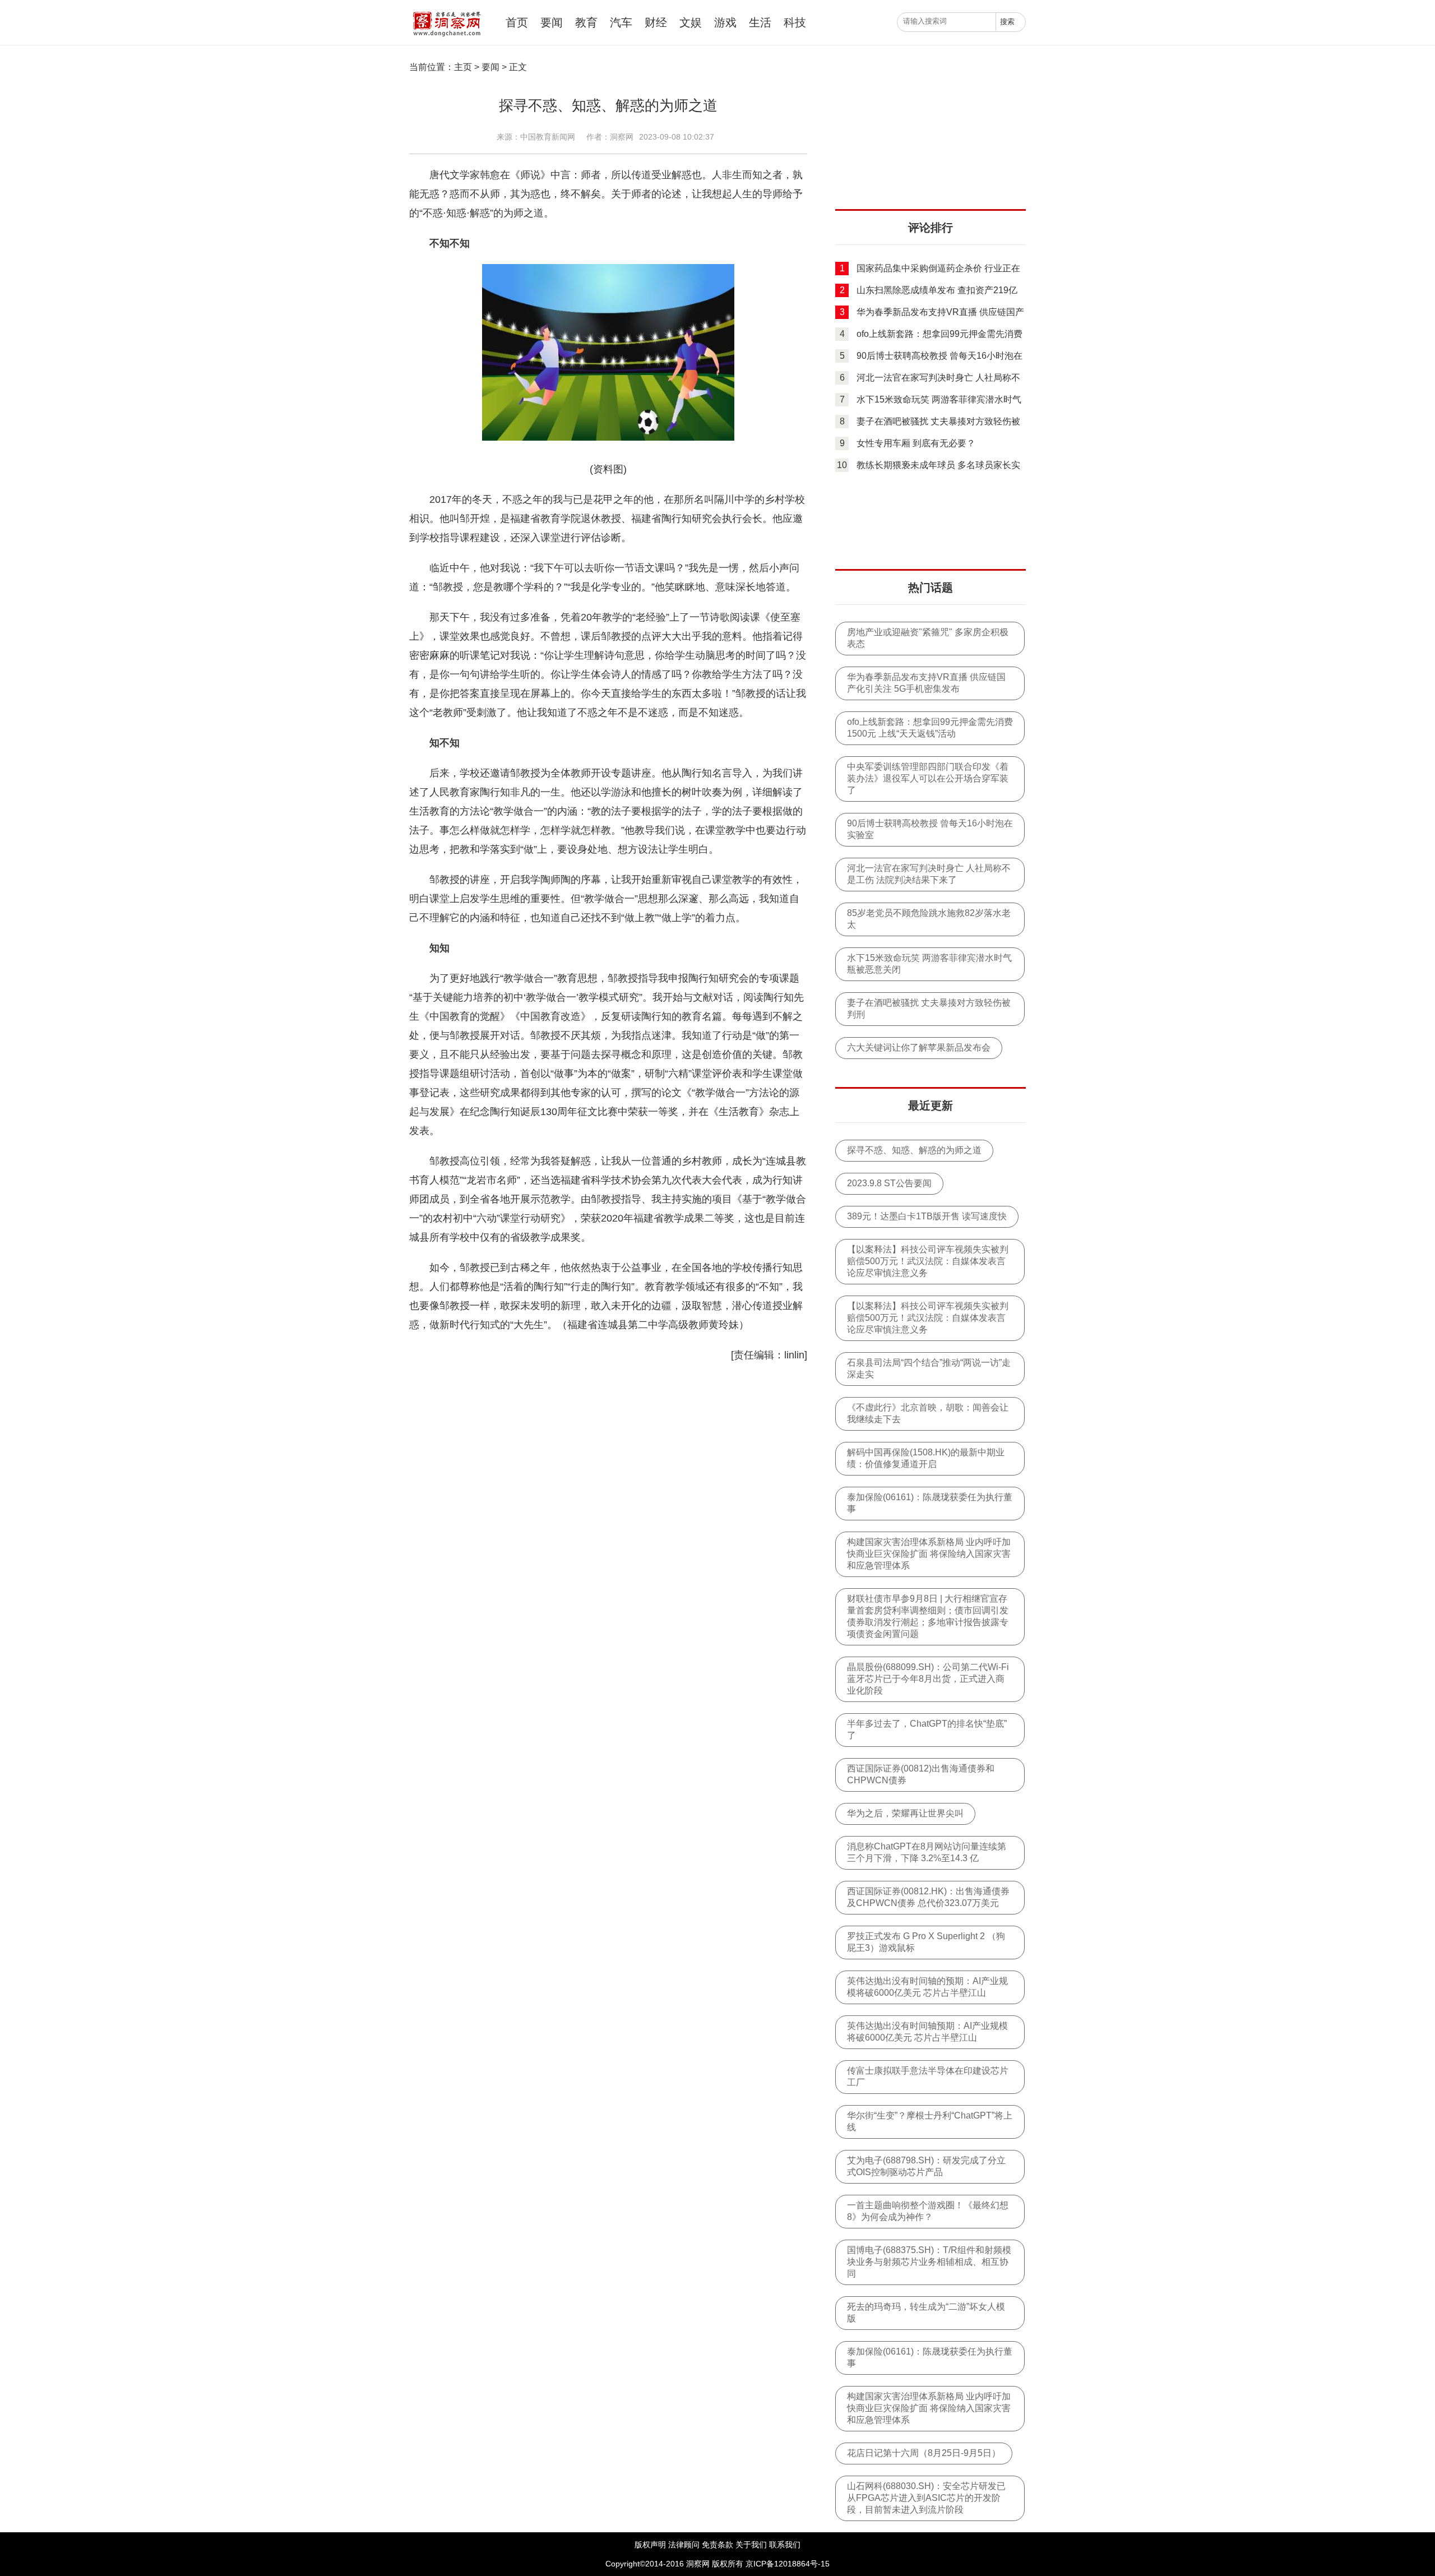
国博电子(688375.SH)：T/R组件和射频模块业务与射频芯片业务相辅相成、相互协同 (929, 2262)
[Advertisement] (931, 137)
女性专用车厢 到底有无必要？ (916, 443)
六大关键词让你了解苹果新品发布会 (919, 1047)
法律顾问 (684, 2545)
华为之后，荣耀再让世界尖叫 (905, 1813)
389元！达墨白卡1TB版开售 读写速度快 (927, 1216)
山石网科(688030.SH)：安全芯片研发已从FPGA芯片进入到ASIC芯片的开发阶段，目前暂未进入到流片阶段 (926, 2498)
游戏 (725, 22)
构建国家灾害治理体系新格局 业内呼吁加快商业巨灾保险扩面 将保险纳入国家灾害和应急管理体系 (929, 1554)
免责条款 (717, 2545)
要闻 (552, 22)
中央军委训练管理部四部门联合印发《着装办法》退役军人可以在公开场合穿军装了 (928, 778)
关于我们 (751, 2545)
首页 (517, 22)
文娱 (691, 22)
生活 (760, 22)
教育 (586, 22)
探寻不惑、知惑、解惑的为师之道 (914, 1150)
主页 (463, 67)
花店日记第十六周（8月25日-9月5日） (924, 2453)
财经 (656, 22)
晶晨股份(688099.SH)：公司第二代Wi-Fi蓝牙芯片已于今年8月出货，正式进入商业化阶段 (928, 1679)
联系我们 (785, 2545)
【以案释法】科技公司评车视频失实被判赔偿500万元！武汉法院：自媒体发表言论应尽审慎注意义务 (928, 1261)
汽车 (621, 22)
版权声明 (650, 2545)
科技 (795, 22)
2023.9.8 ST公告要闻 (889, 1183)
